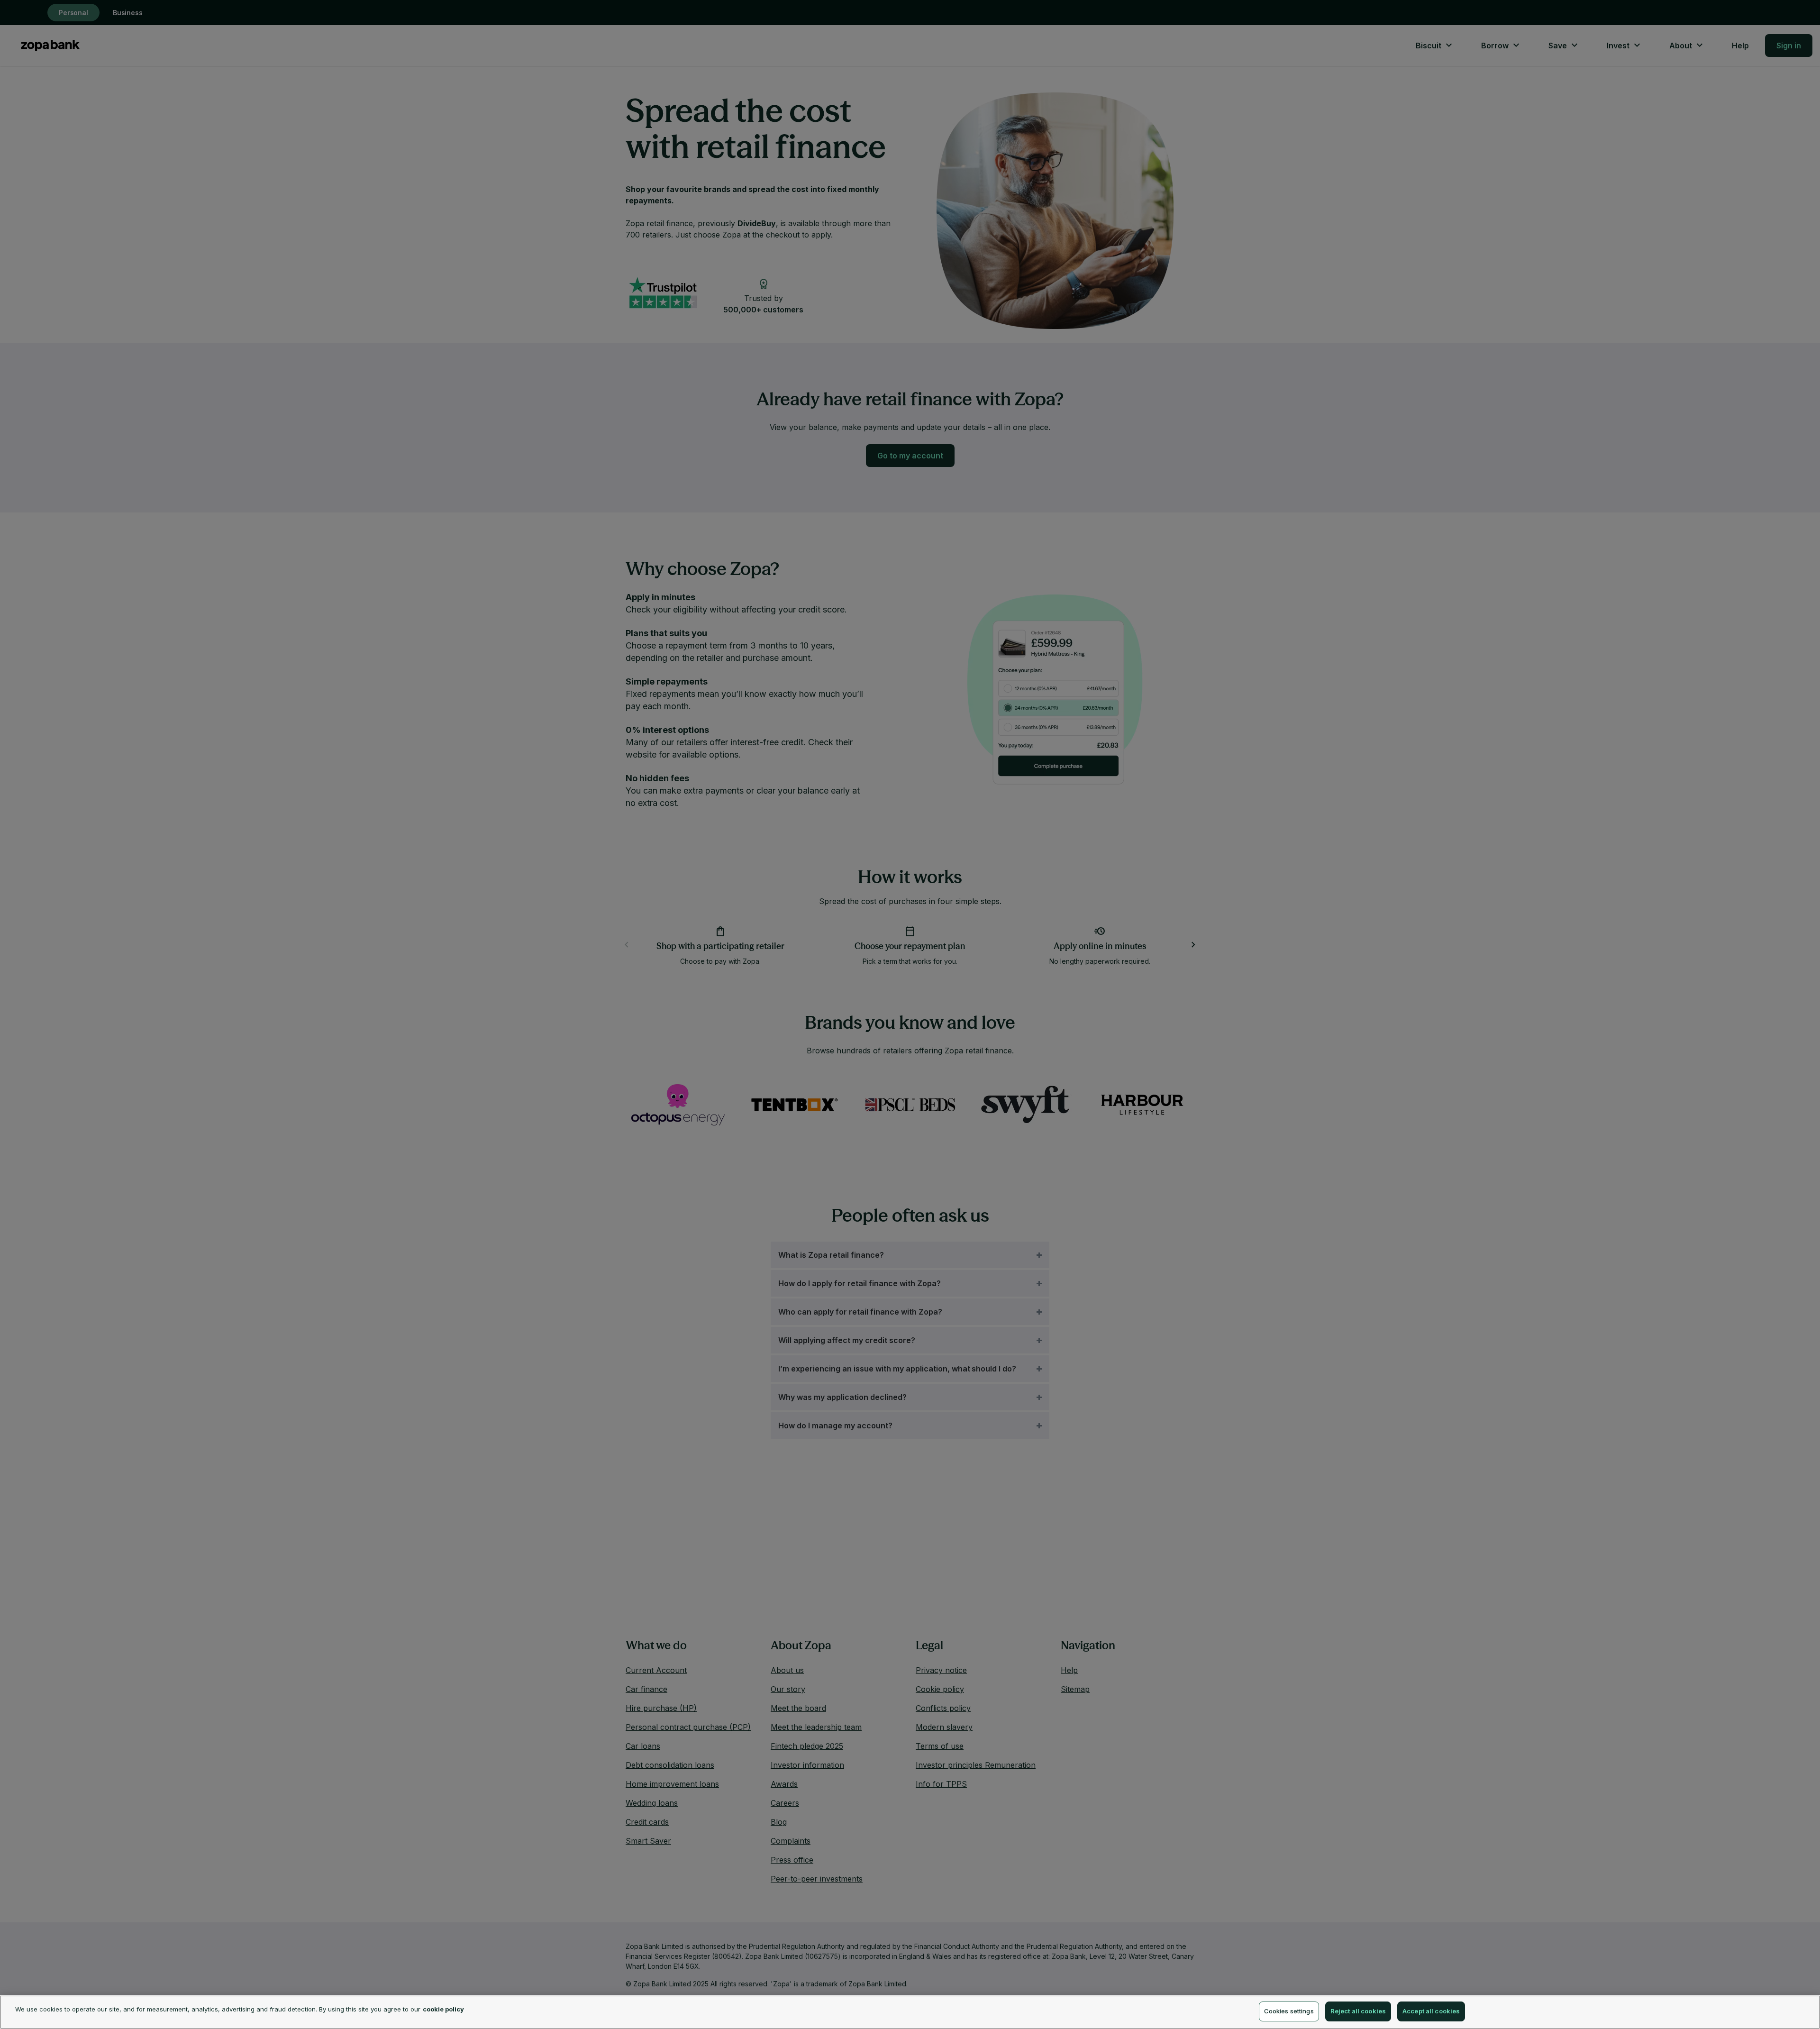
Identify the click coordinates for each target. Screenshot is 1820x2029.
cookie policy (443, 2009)
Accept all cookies (1431, 2011)
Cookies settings (1289, 2011)
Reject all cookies (1358, 2011)
